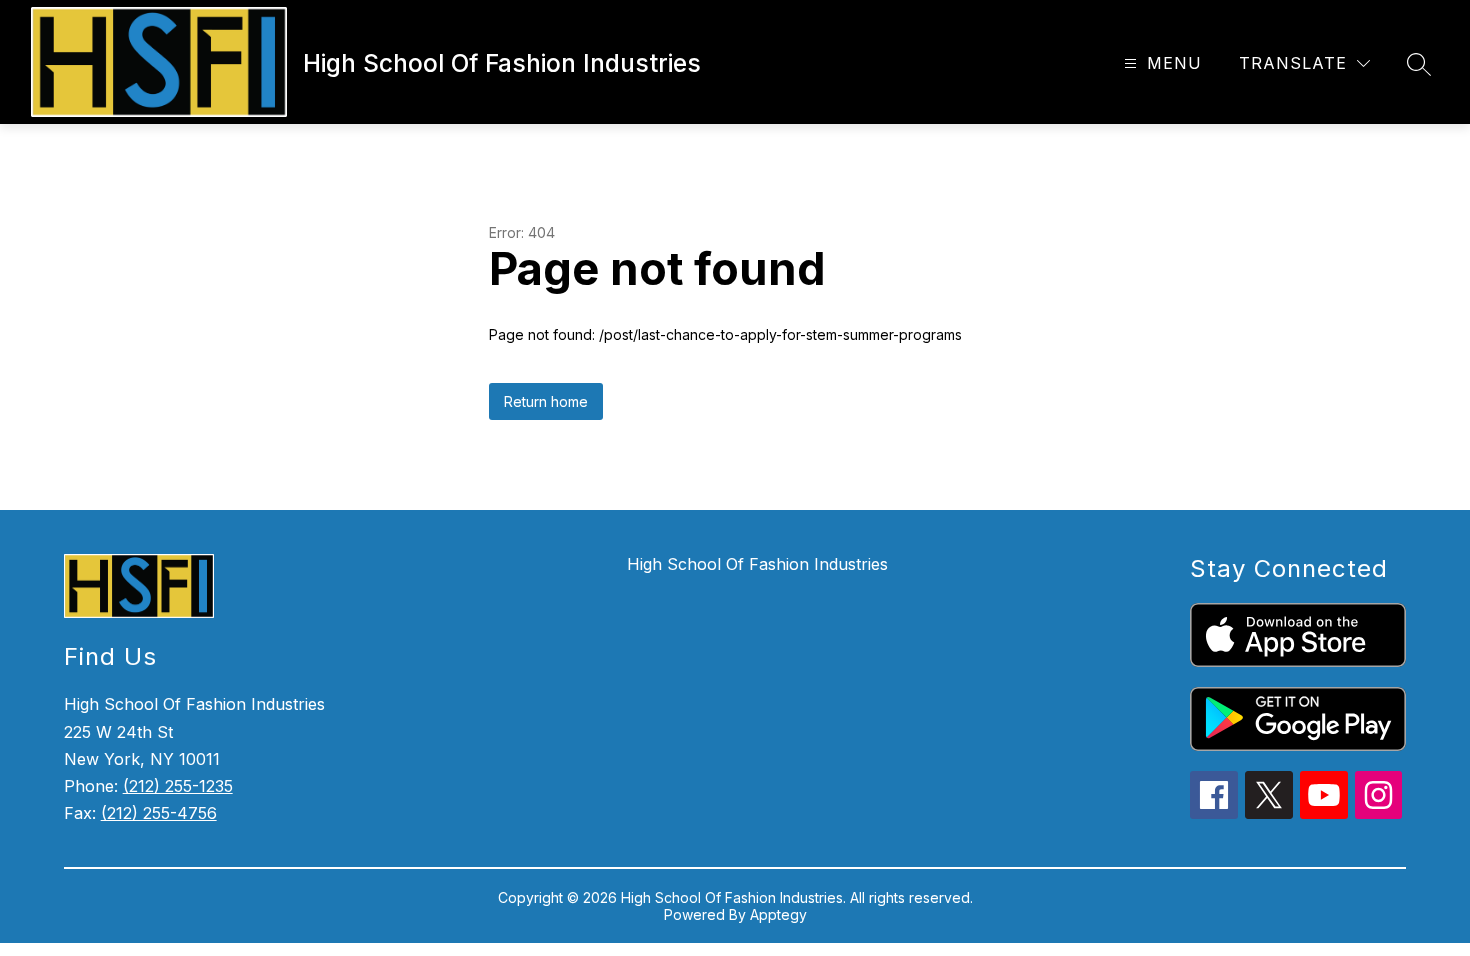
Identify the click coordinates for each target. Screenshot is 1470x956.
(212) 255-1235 (178, 786)
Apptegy (778, 914)
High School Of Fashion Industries (757, 564)
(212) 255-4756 (159, 813)
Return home (546, 401)
